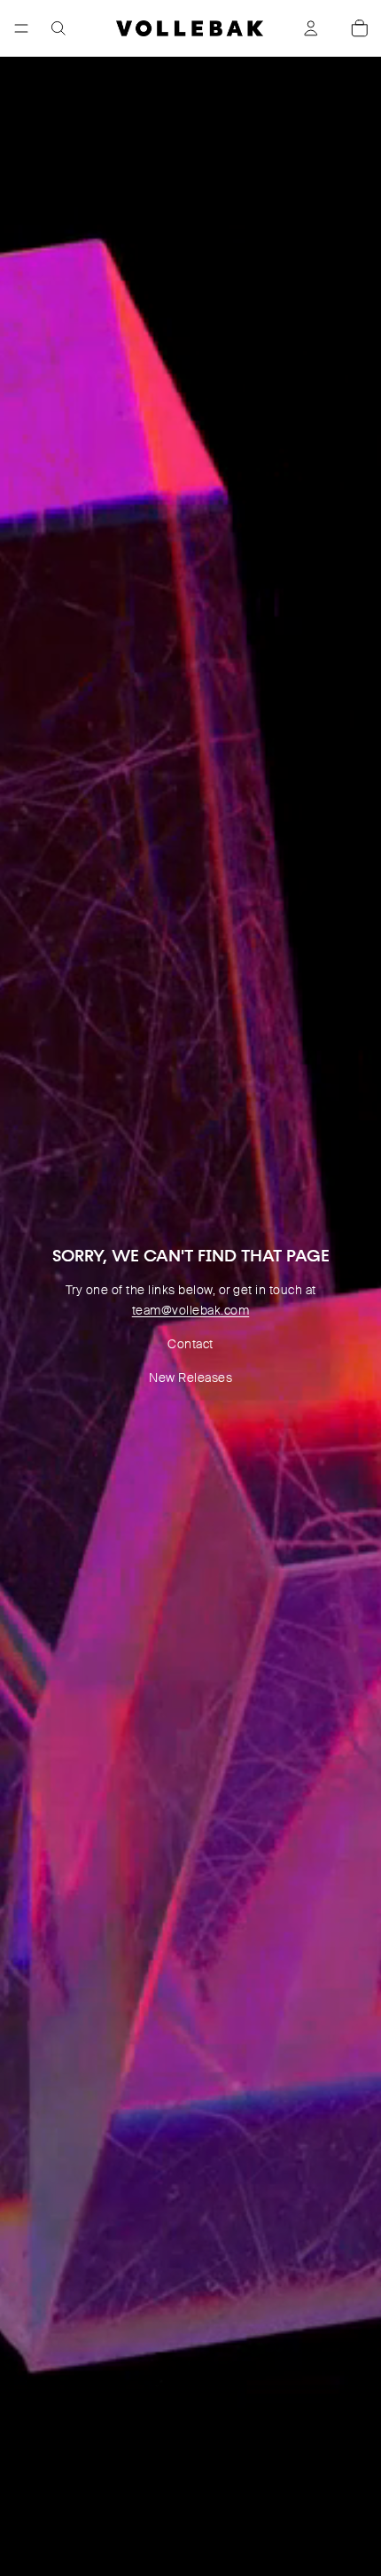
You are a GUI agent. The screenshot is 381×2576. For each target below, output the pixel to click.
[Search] (58, 28)
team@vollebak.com (191, 1310)
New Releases (190, 1378)
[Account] (311, 28)
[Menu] (21, 28)
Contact (190, 1344)
